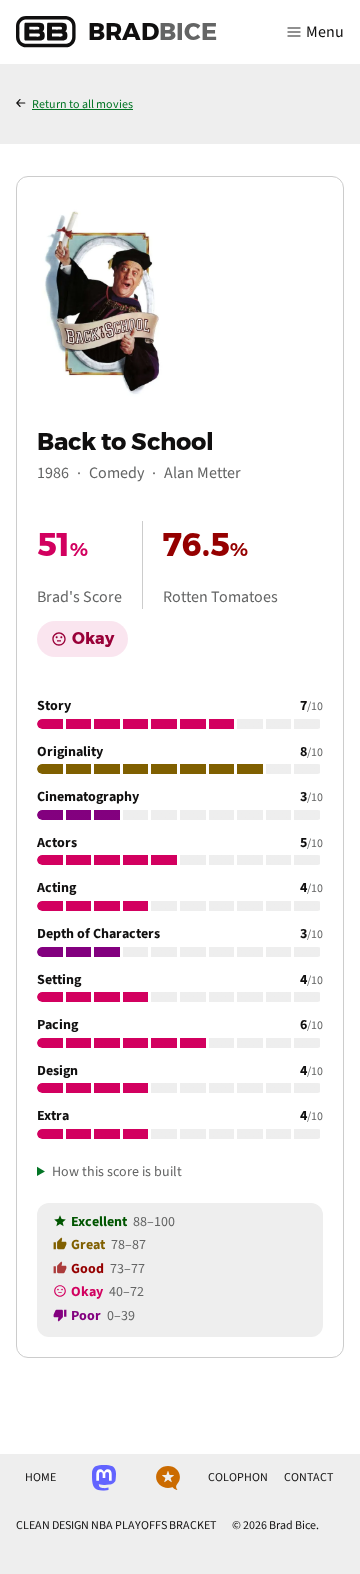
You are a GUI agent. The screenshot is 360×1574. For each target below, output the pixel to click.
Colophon (238, 1477)
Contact (308, 1477)
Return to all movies (82, 104)
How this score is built (117, 1172)
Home (40, 1477)
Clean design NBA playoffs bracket (116, 1525)
